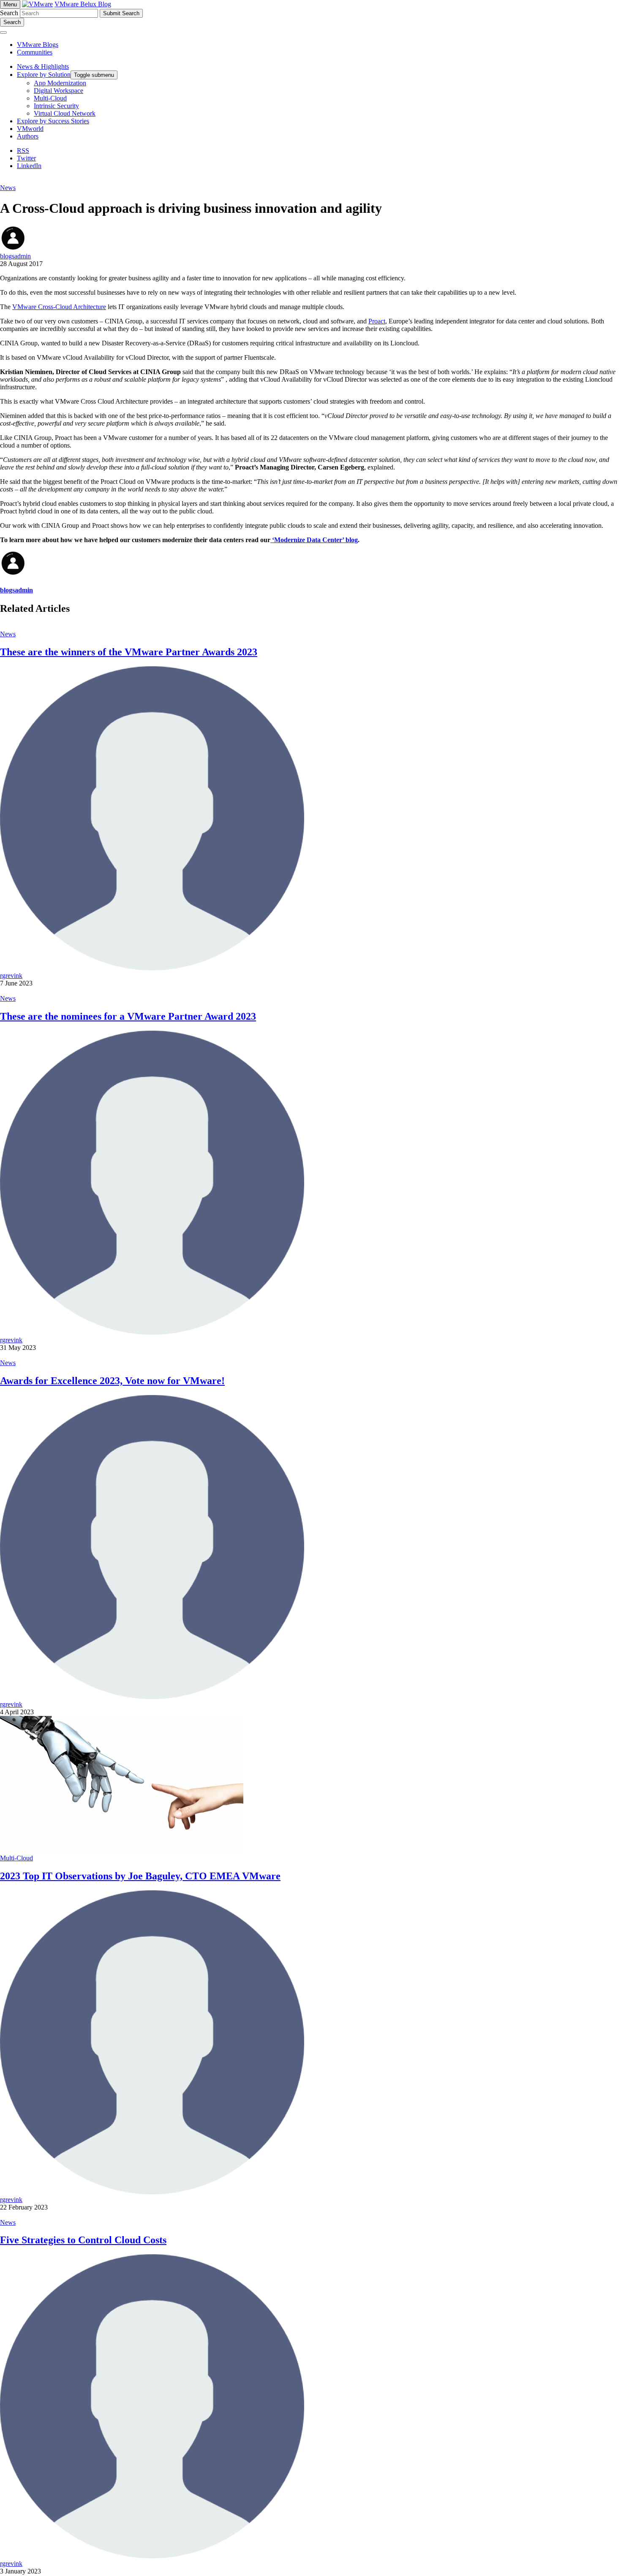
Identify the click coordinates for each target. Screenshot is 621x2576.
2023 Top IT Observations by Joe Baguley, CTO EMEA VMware (140, 1876)
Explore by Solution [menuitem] (44, 75)
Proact (377, 321)
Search (9, 13)
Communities (35, 52)
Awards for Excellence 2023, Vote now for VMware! (112, 1381)
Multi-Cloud (16, 1858)
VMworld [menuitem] (30, 129)
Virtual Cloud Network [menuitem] (65, 113)
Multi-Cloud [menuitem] (50, 98)
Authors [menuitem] (28, 136)
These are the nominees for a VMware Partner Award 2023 (128, 1016)
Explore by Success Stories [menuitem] (53, 121)
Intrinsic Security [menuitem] (56, 106)
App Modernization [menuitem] (60, 83)
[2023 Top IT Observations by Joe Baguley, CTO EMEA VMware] (122, 1850)
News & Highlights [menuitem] (43, 67)
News (8, 188)
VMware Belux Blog (83, 4)
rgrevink (11, 976)
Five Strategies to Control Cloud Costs (83, 2240)
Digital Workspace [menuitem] (59, 91)
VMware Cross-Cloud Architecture (59, 307)
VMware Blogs (38, 45)
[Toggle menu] (3, 33)
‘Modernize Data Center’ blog (314, 540)
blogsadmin (15, 256)
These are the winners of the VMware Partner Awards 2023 (129, 652)
